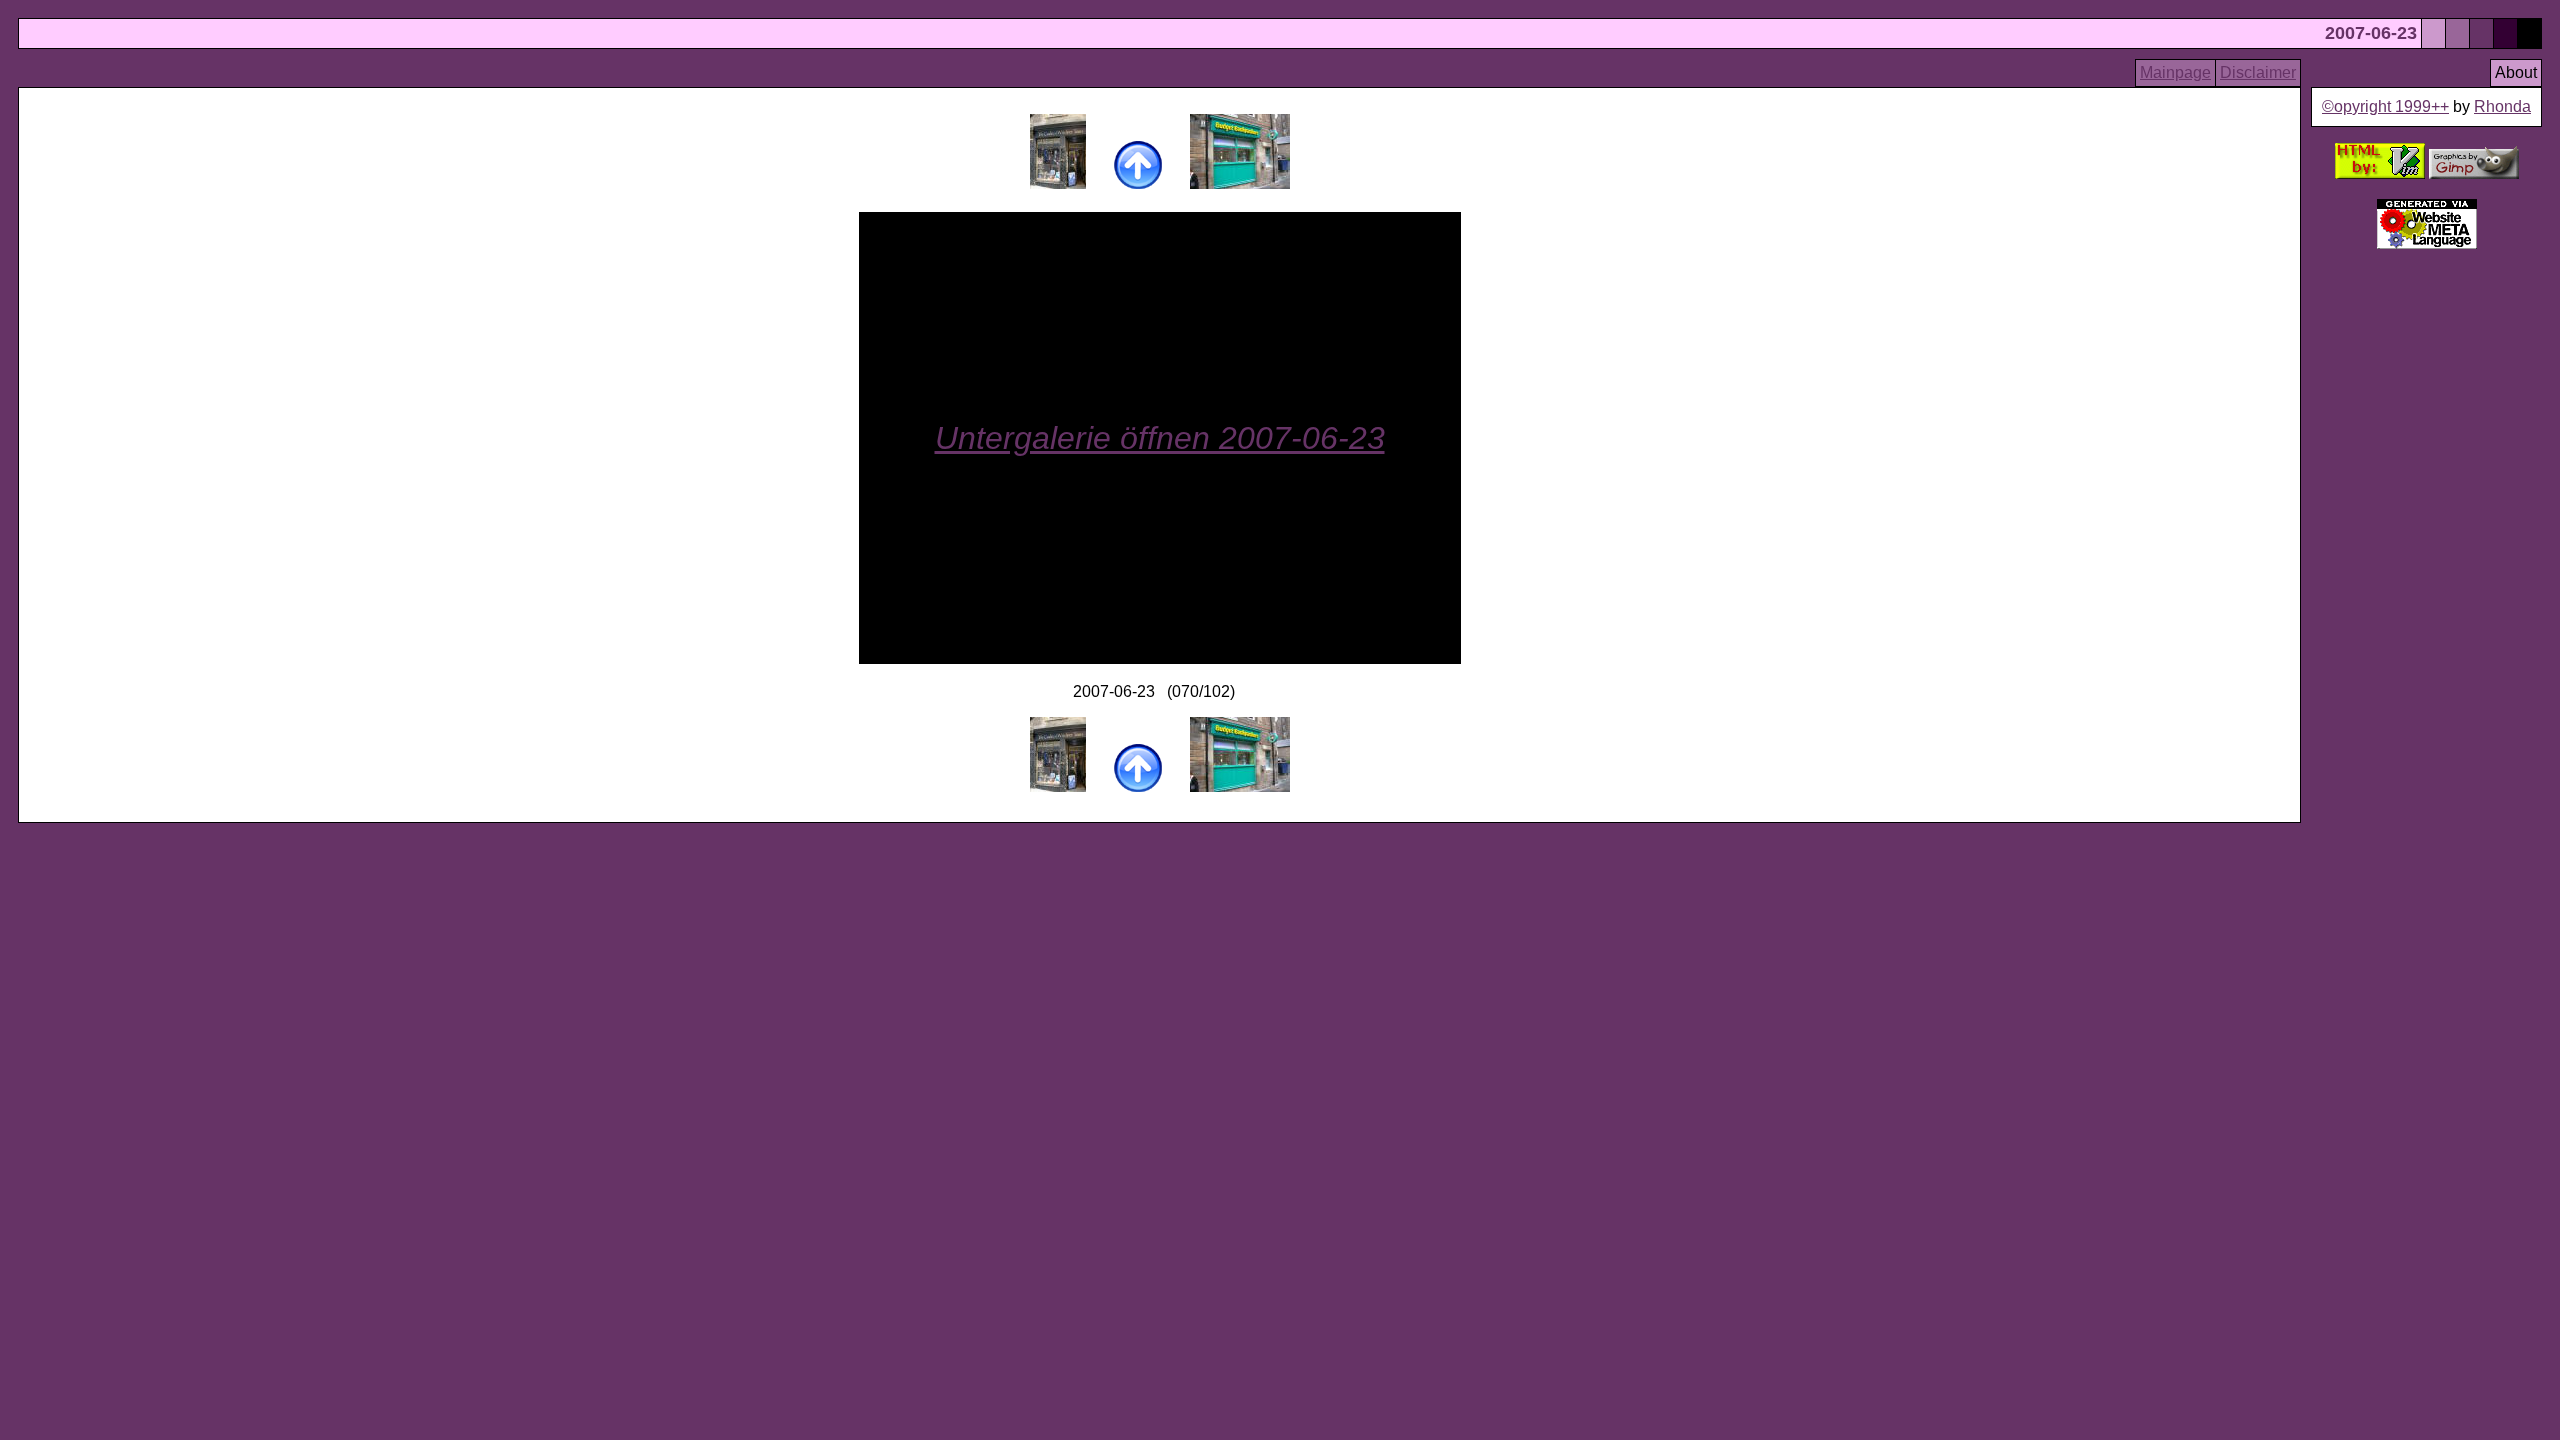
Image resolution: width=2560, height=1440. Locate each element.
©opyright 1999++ (2385, 106)
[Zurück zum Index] (1138, 183)
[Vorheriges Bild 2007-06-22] (1058, 183)
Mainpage (2175, 72)
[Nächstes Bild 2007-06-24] (1240, 183)
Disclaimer (2258, 72)
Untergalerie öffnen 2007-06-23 (1160, 438)
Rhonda (2502, 106)
